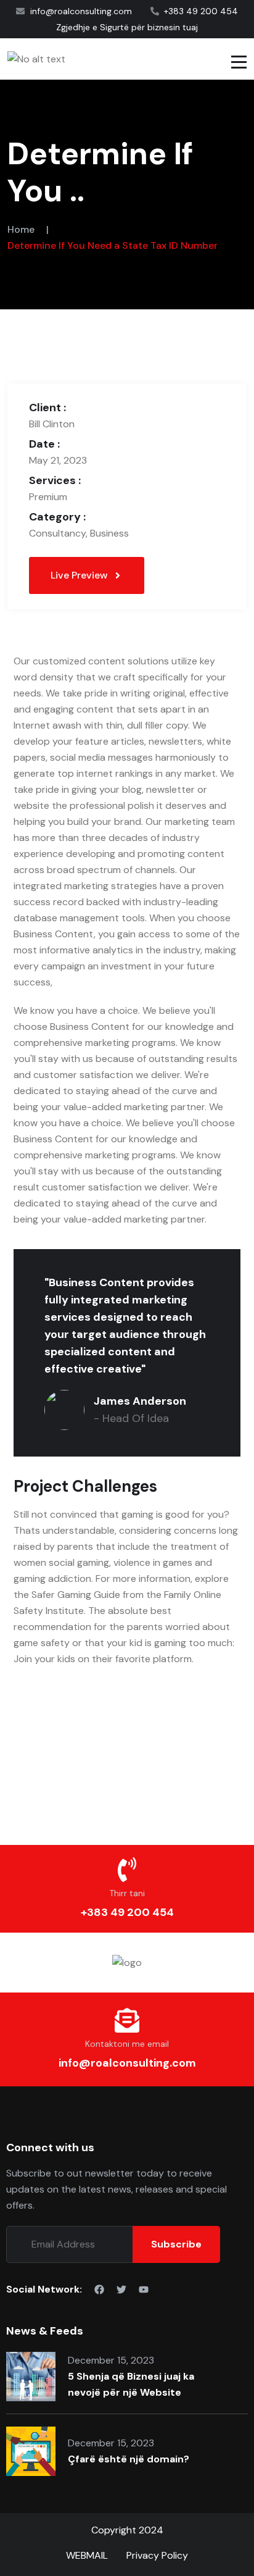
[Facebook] (99, 2290)
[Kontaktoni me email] (127, 2020)
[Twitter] (121, 2290)
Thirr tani (127, 1893)
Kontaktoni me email (127, 2044)
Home (21, 229)
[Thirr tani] (127, 1870)
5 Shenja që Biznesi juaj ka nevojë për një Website (131, 2384)
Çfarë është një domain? (129, 2459)
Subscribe (176, 2244)
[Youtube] (144, 2290)
